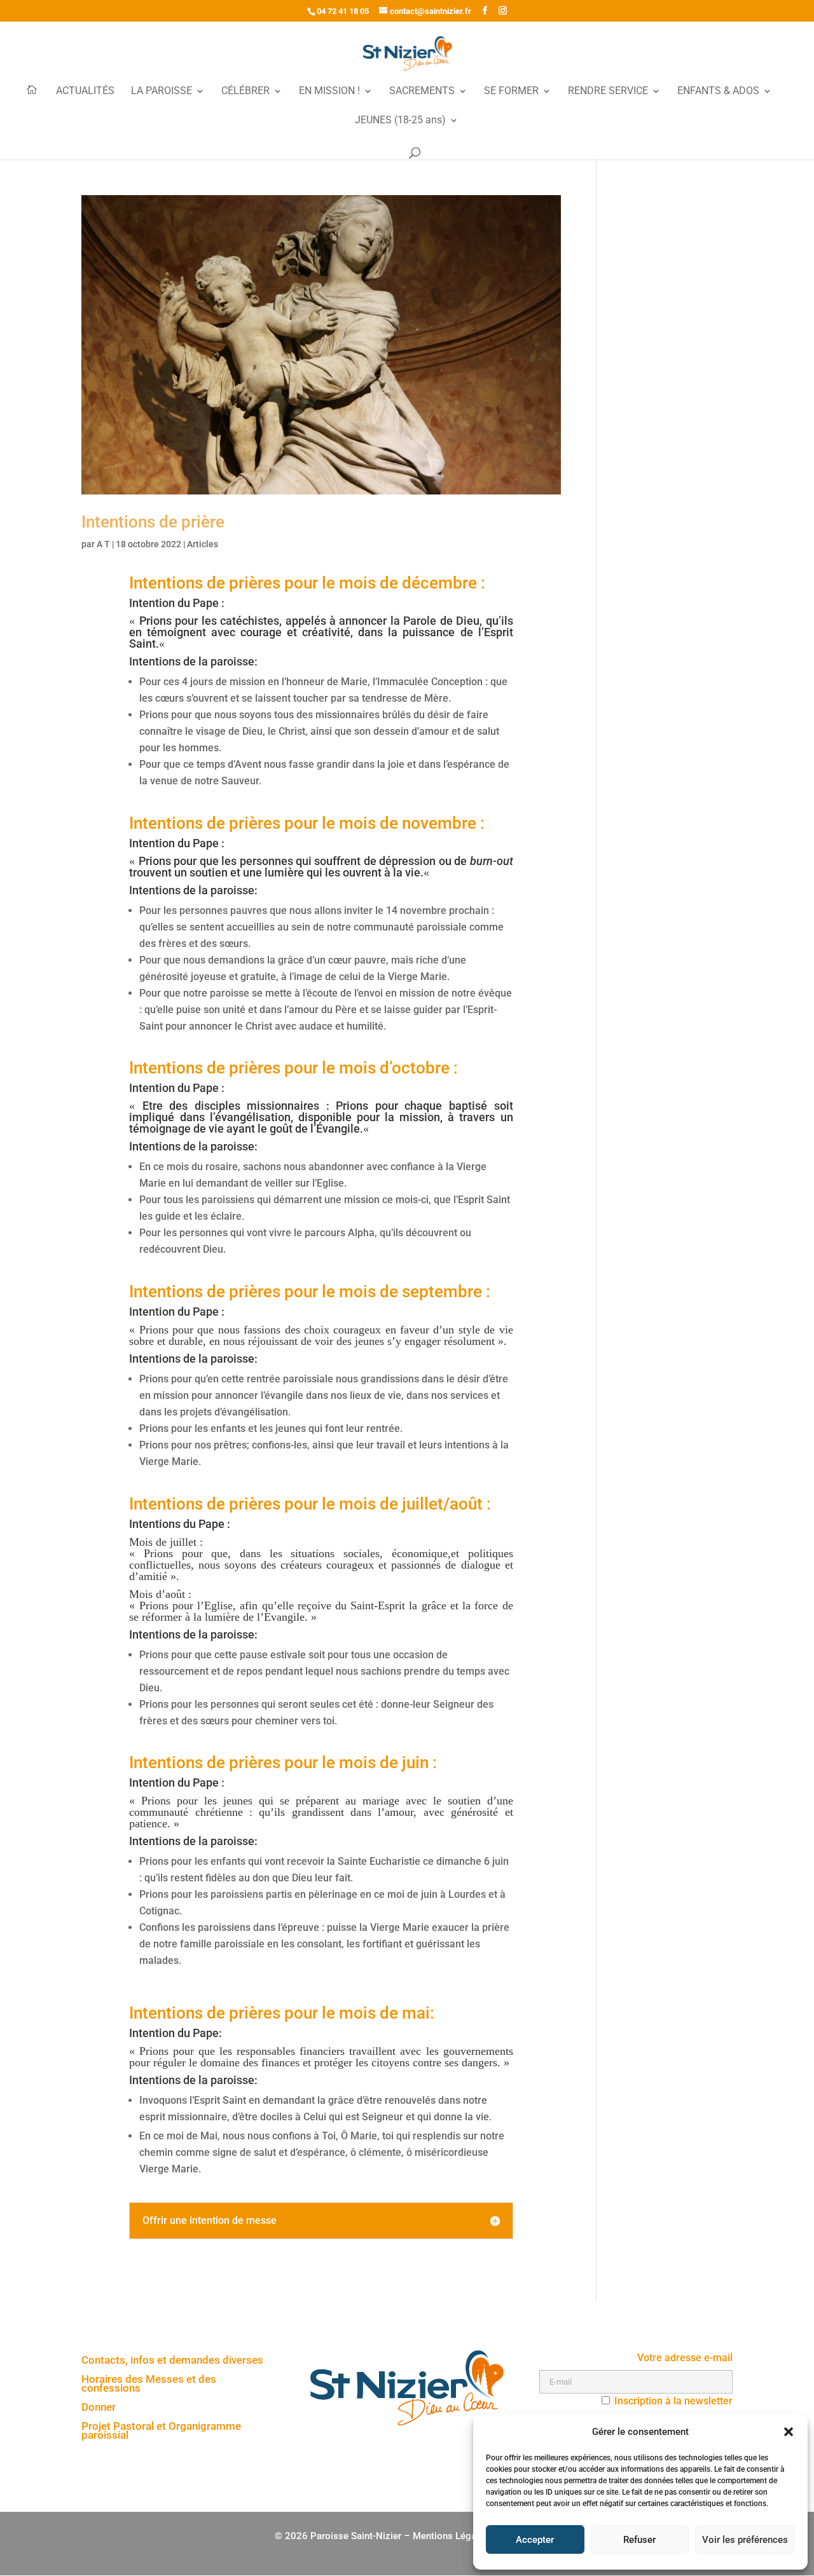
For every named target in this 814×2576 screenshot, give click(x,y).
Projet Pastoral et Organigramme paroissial (161, 2431)
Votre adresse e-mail (685, 2358)
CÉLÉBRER (245, 92)
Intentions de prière (153, 522)
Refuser (639, 2540)
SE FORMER (511, 92)
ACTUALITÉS (85, 92)
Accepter (535, 2540)
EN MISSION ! (329, 92)
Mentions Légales (451, 2536)
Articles (203, 544)
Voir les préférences (745, 2540)
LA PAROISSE (162, 92)
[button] (789, 2432)
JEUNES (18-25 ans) (400, 121)
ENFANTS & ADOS (718, 92)
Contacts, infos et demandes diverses (172, 2361)
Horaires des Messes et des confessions (149, 2384)
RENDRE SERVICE (608, 92)
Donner (99, 2408)
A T (103, 544)
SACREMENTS (422, 92)
